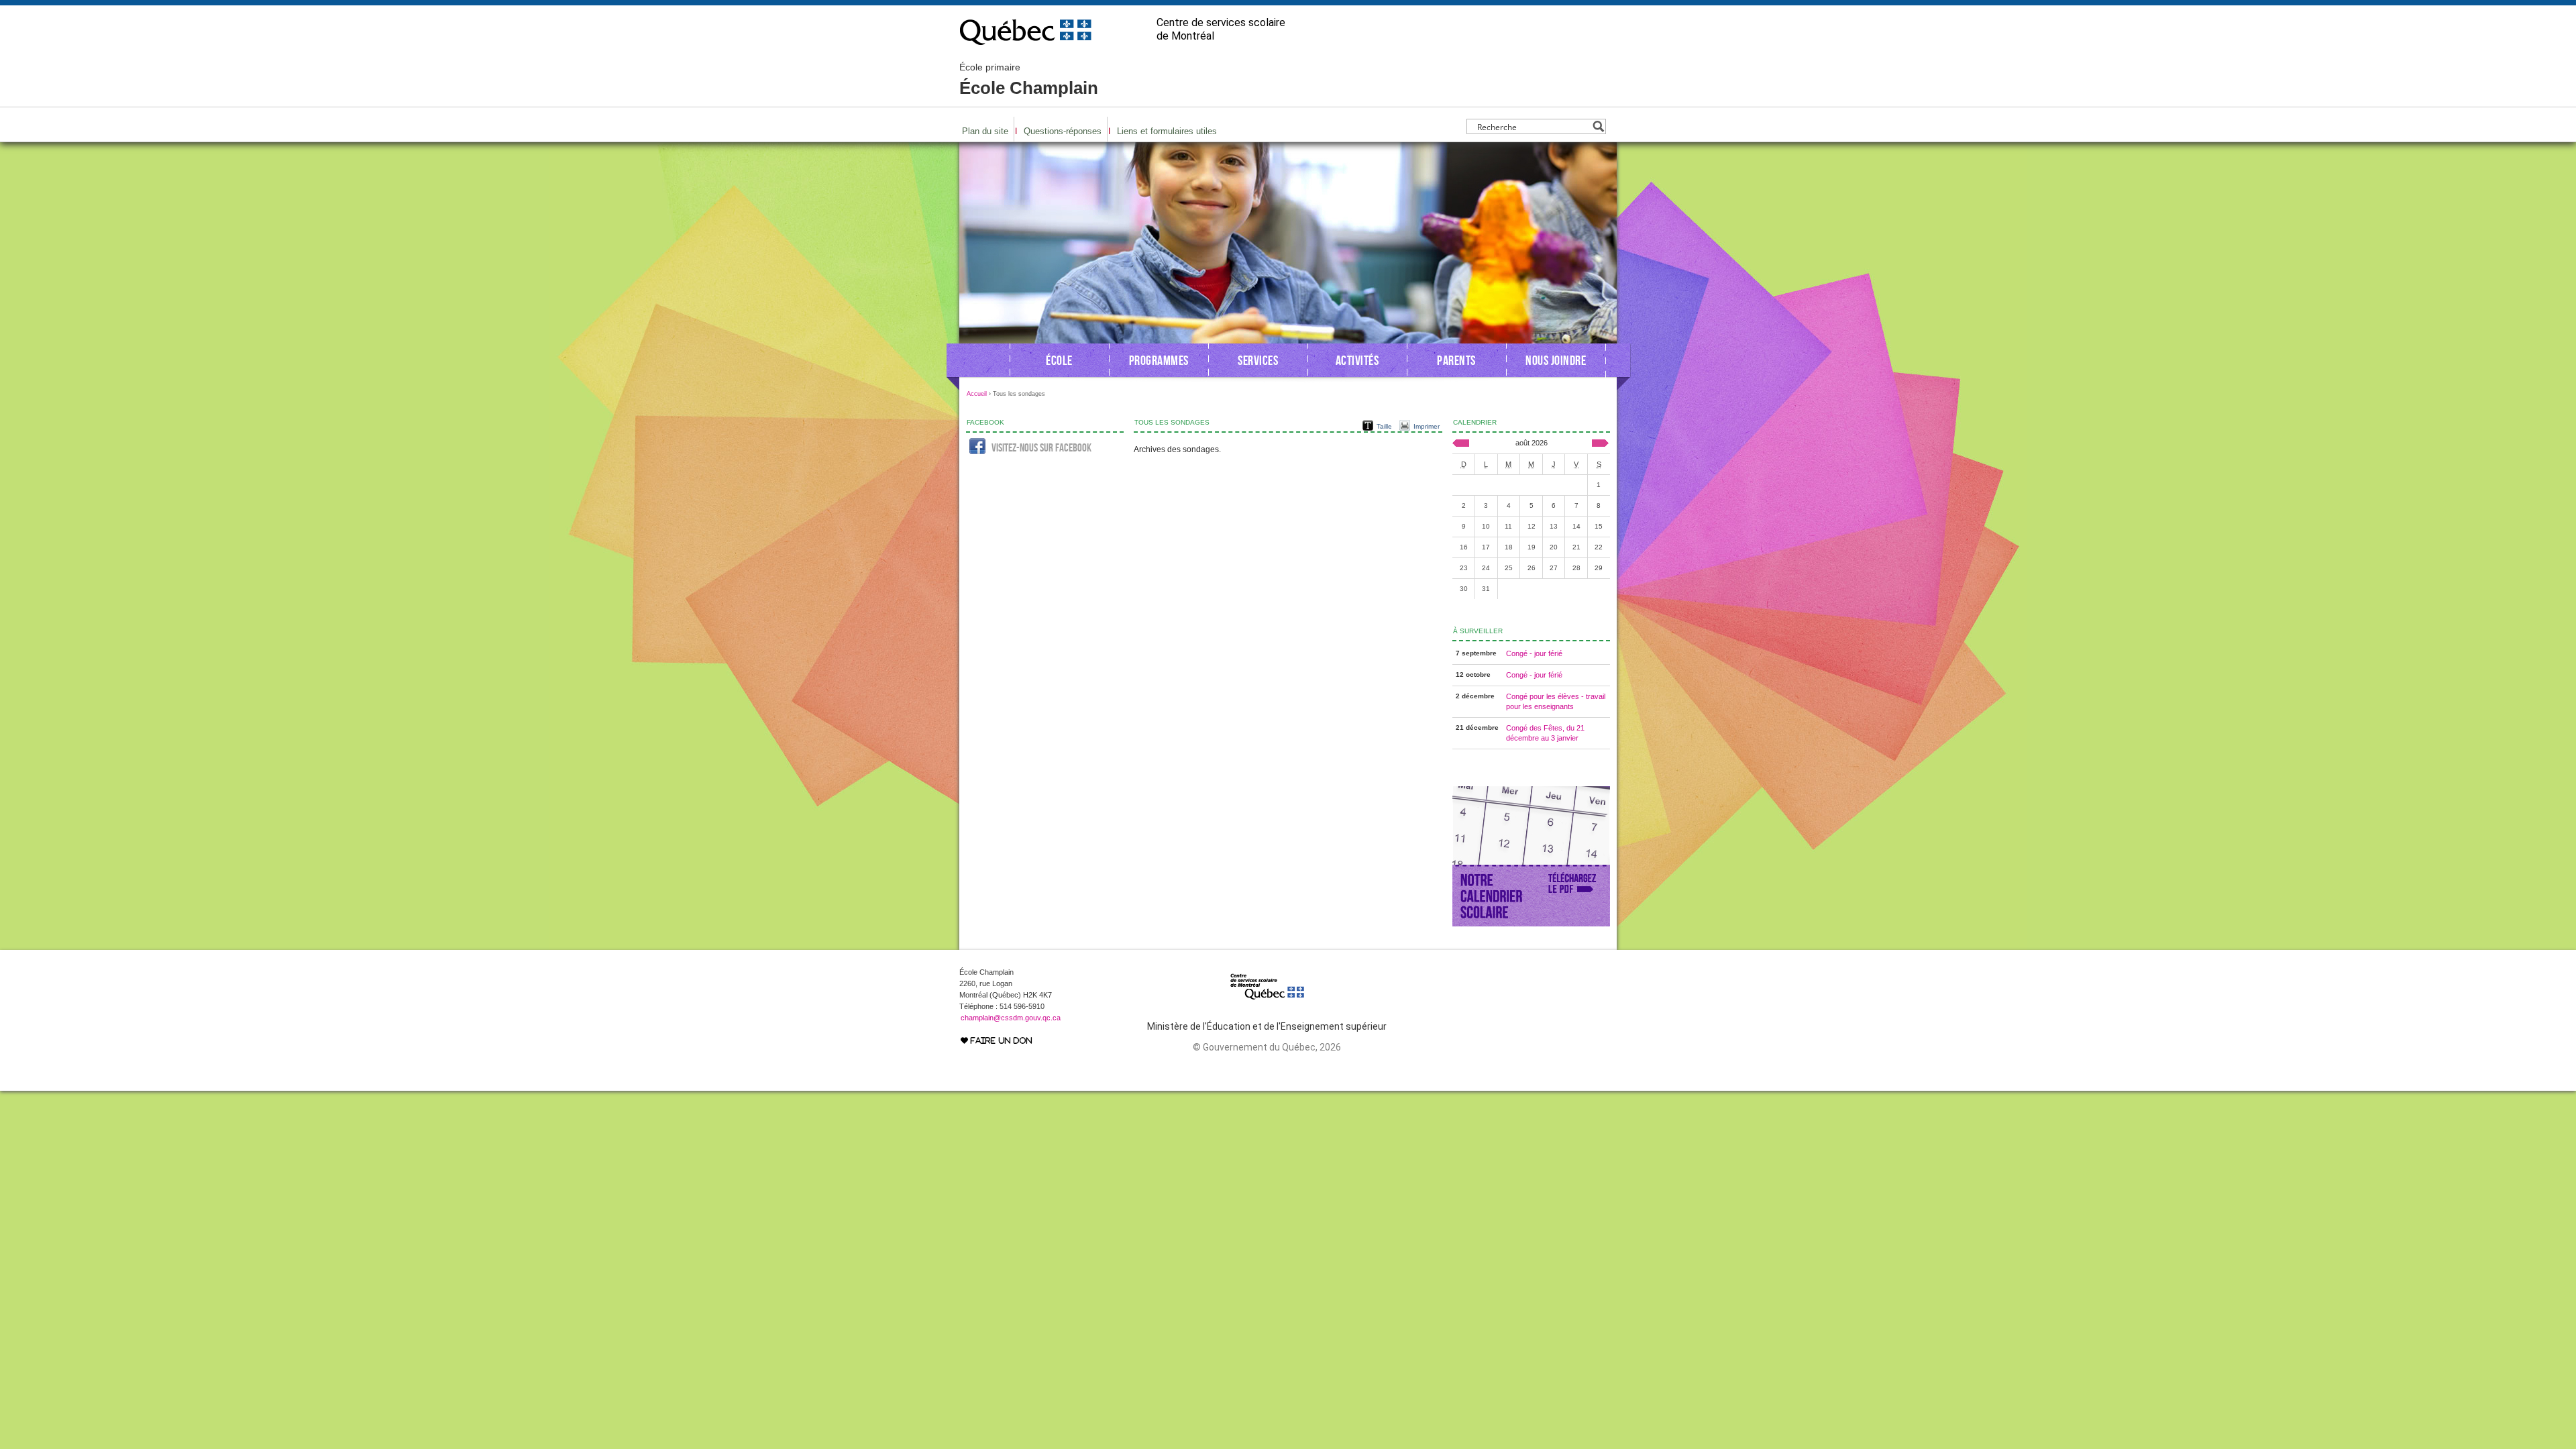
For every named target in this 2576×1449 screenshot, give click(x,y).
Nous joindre (1556, 360)
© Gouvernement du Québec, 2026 (1267, 1047)
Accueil (977, 394)
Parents (1456, 360)
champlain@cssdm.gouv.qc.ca (1011, 1018)
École (1059, 360)
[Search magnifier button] (1598, 126)
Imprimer (1427, 426)
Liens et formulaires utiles (1167, 131)
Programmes (1159, 360)
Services (1258, 360)
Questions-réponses (1063, 131)
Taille (1384, 426)
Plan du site (985, 131)
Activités (1357, 360)
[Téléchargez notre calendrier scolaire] (1531, 924)
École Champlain (1029, 80)
